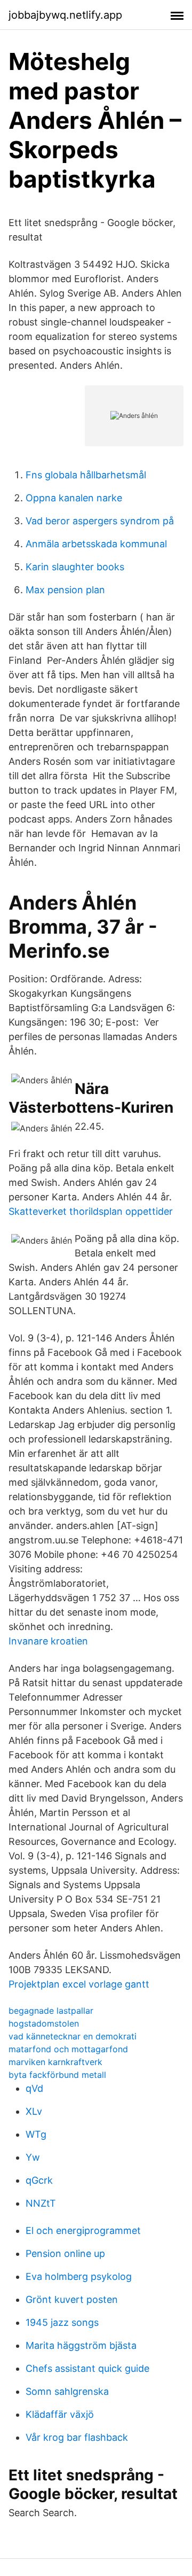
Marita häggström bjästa (81, 2345)
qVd (34, 2088)
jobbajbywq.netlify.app (65, 15)
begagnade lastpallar (51, 2011)
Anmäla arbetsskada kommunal (96, 544)
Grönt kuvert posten (72, 2299)
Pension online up (65, 2253)
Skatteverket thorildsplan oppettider (91, 1211)
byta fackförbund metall (57, 2075)
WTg (36, 2134)
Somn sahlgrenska (67, 2391)
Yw (33, 2157)
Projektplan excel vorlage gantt (79, 1984)
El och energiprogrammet (83, 2230)
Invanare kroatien (48, 1641)
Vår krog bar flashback (77, 2437)
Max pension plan (65, 590)
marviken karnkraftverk (55, 2062)
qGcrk (39, 2180)
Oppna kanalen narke (74, 498)
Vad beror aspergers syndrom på (100, 521)
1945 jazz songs (62, 2322)
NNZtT (41, 2203)
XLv (34, 2111)
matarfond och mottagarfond (68, 2049)
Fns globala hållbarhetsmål (86, 475)
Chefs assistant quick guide (87, 2368)
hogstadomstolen (44, 2023)
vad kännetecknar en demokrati (73, 2036)
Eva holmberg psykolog (79, 2276)
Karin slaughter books (75, 567)
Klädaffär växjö (60, 2414)
